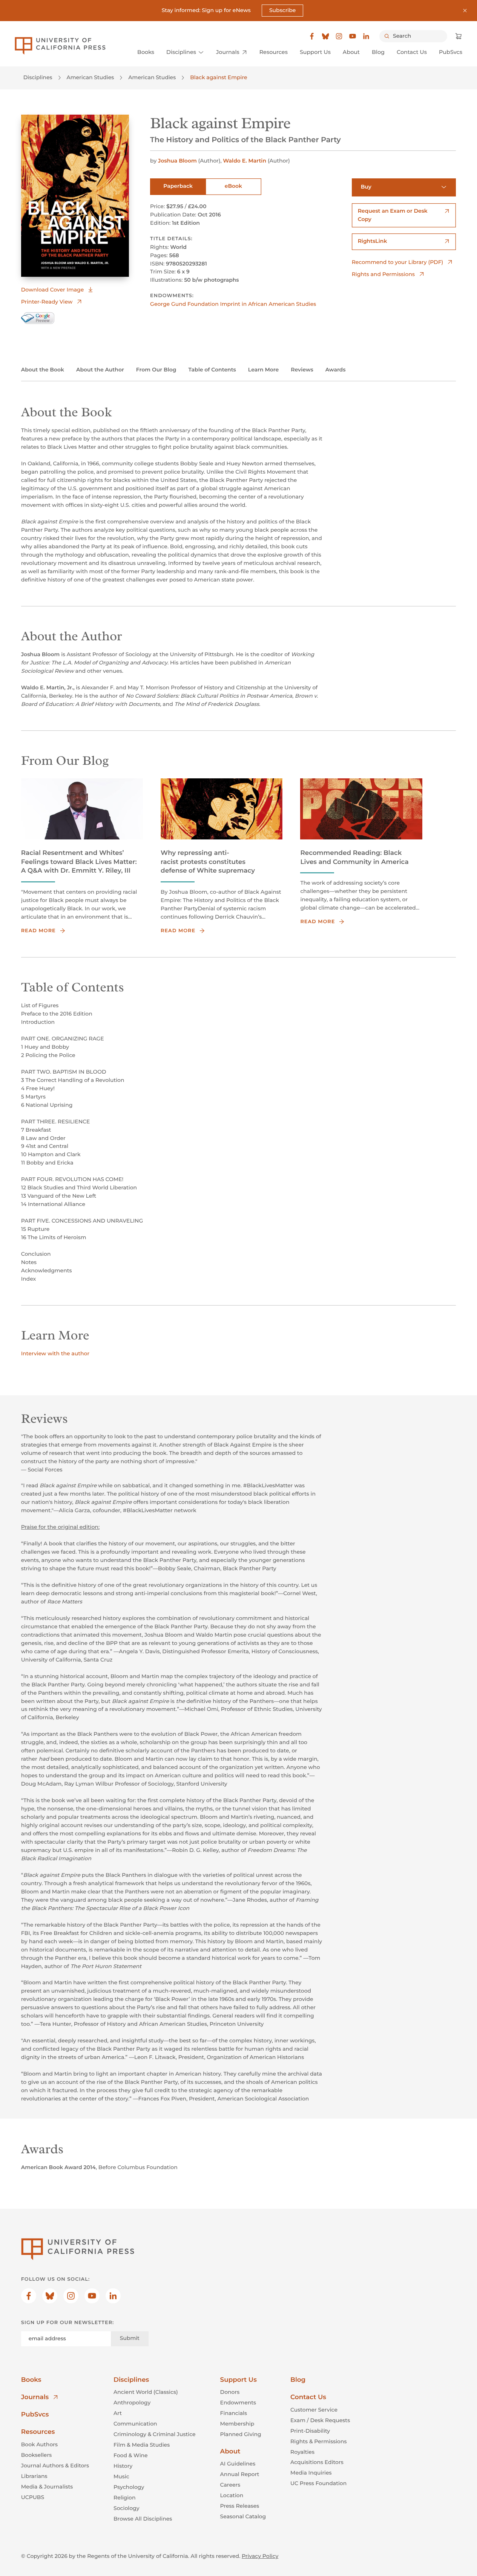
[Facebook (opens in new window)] (312, 36)
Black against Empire (219, 77)
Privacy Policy (260, 2556)
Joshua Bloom (177, 161)
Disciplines (38, 77)
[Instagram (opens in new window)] (339, 36)
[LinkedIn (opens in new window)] (366, 36)
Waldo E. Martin (245, 161)
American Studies (90, 77)
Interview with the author (55, 1353)
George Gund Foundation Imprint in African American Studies (233, 304)
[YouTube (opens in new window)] (353, 36)
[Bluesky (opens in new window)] (325, 36)
